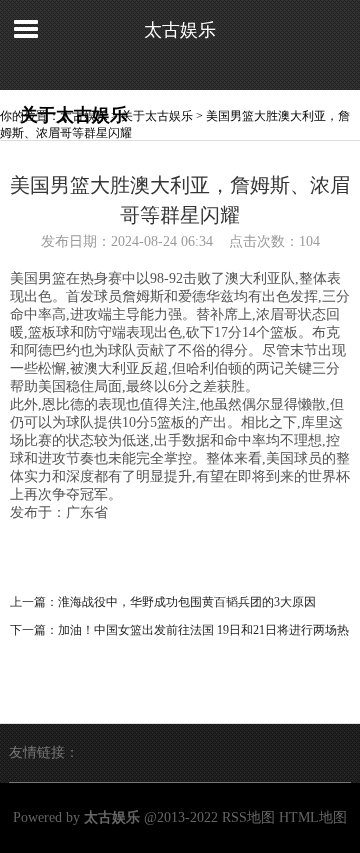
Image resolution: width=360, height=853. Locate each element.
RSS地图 (248, 817)
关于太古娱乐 (157, 116)
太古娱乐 (180, 30)
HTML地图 (313, 817)
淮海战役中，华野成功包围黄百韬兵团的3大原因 (187, 602)
